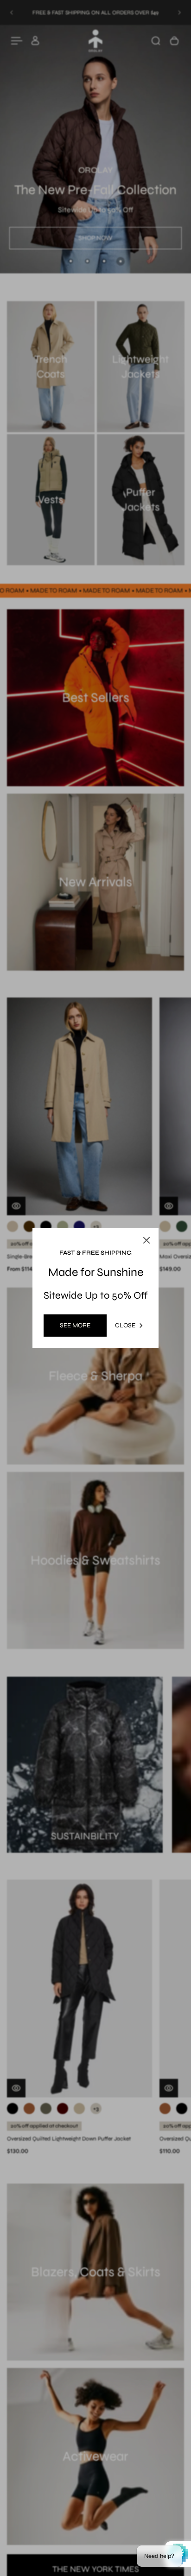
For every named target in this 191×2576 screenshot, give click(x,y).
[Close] (173, 1216)
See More (75, 1325)
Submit (62, 1353)
